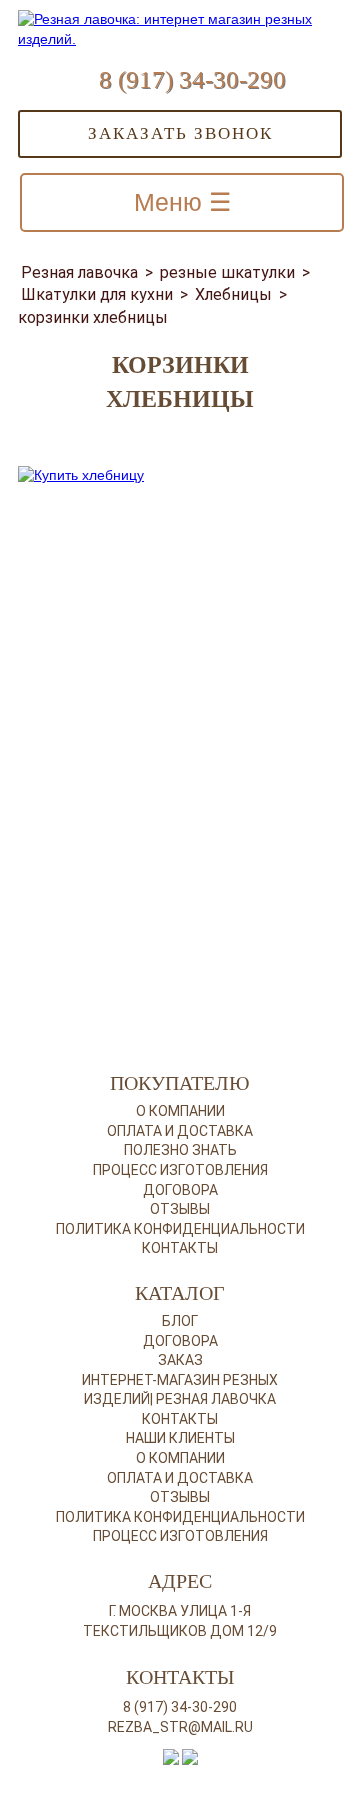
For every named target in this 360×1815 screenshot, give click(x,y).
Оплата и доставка (180, 1131)
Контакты (180, 1248)
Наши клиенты (180, 1438)
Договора (180, 1190)
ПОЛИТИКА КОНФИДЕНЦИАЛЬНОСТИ (180, 1517)
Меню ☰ (182, 202)
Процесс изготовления (180, 1170)
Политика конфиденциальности (180, 1229)
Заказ (180, 1360)
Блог (180, 1321)
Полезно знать (180, 1150)
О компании (180, 1111)
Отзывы (180, 1209)
